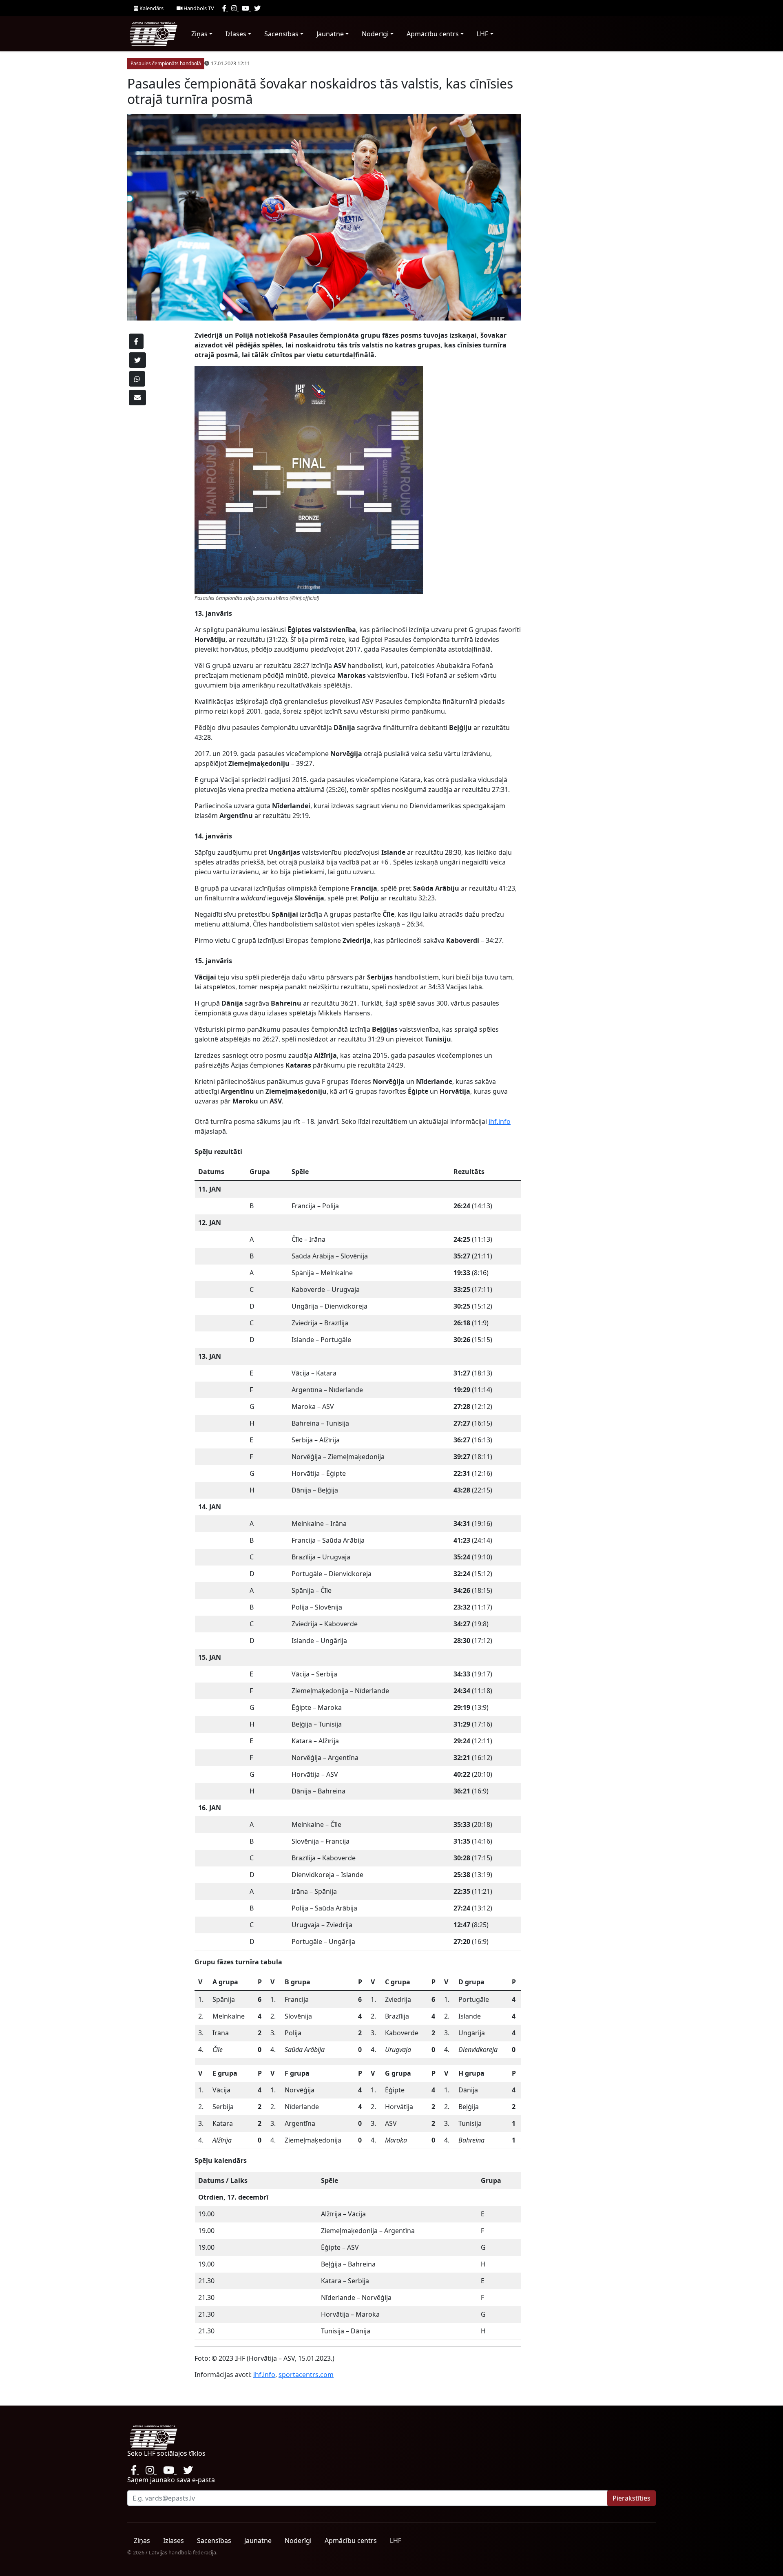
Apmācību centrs (433, 34)
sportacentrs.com (306, 2375)
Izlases (236, 34)
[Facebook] (225, 8)
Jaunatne (330, 34)
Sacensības (281, 34)
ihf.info (500, 1121)
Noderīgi (375, 34)
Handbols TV (198, 8)
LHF (482, 34)
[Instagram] (235, 8)
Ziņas (199, 34)
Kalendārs (151, 8)
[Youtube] (246, 8)
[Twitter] (257, 8)
